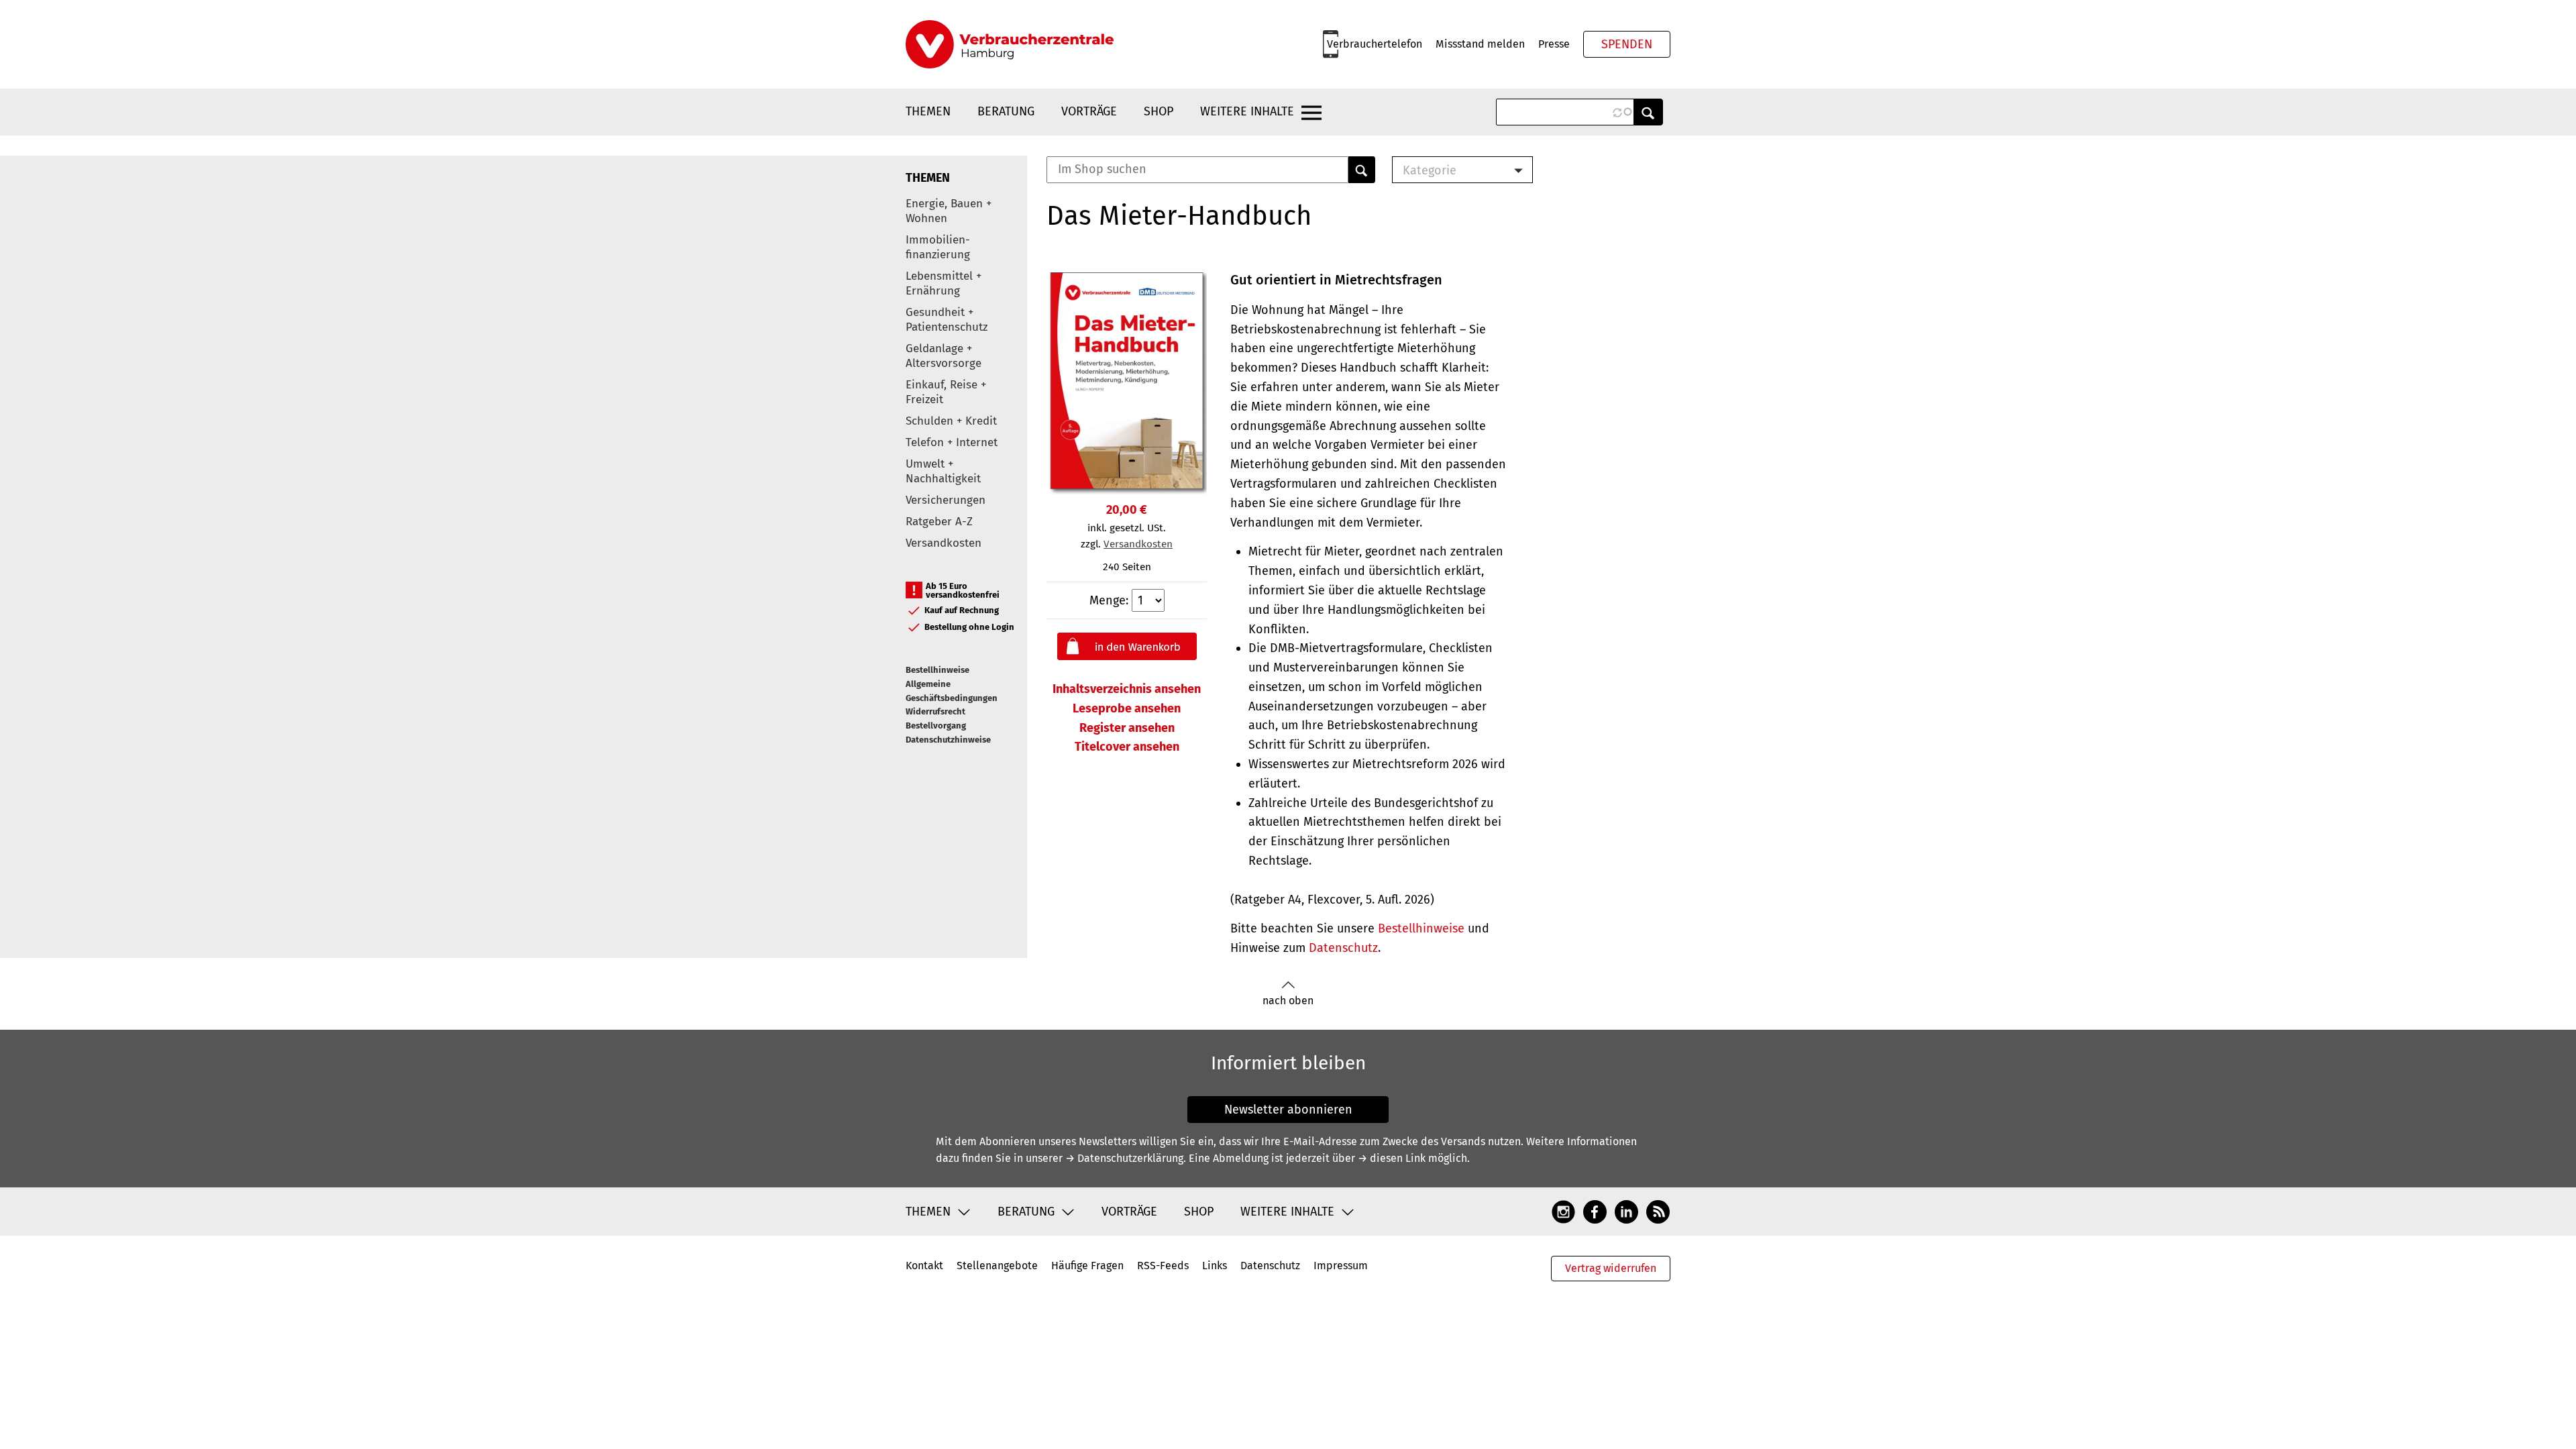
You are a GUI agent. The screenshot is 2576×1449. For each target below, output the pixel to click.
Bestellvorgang (936, 726)
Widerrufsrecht (935, 711)
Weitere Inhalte (1247, 111)
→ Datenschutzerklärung (1124, 1158)
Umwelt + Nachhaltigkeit (943, 471)
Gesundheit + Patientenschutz (947, 320)
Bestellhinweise (937, 670)
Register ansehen (1127, 728)
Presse (1554, 44)
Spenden (1627, 44)
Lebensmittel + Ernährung (944, 283)
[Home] (1010, 44)
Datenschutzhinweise (948, 740)
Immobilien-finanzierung (938, 247)
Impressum (1341, 1266)
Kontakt (924, 1266)
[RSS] (1658, 1211)
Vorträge (1089, 111)
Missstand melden (1480, 44)
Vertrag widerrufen (1611, 1268)
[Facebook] (1595, 1211)
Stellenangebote (997, 1266)
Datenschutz (1343, 948)
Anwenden (1648, 112)
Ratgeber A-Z (939, 522)
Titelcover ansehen (1127, 747)
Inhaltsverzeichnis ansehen (1127, 689)
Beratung (1006, 111)
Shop (1159, 111)
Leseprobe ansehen (1127, 708)
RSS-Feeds (1163, 1266)
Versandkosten (944, 543)
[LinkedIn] (1626, 1211)
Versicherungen (946, 500)
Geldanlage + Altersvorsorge (944, 356)
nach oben (1288, 1001)
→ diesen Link (1392, 1158)
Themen (928, 111)
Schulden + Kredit (951, 421)
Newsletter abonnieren (1288, 1110)
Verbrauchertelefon (1375, 44)
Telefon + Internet (952, 442)
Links (1215, 1266)
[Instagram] (1563, 1211)
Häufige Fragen (1087, 1266)
